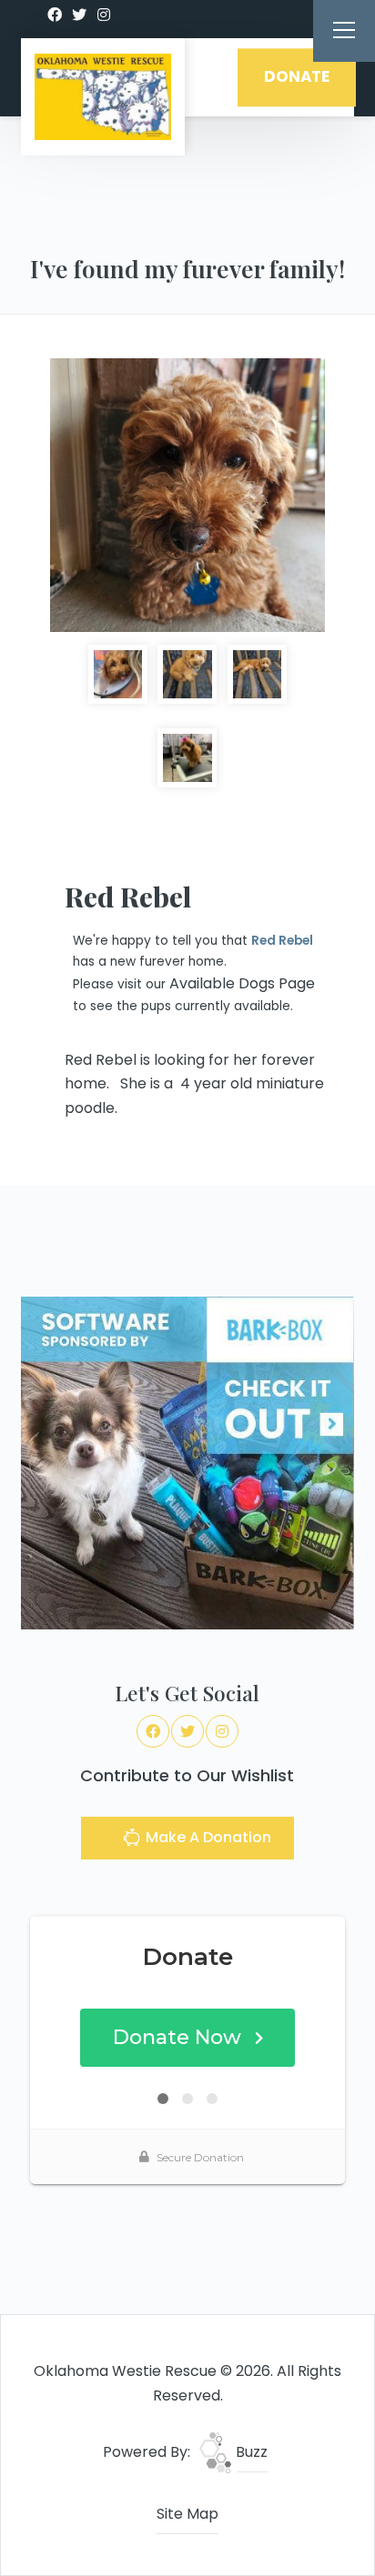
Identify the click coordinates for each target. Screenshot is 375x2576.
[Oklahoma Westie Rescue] (103, 97)
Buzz (250, 2452)
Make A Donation (207, 1837)
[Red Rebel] (187, 496)
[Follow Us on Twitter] (79, 15)
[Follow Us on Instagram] (104, 15)
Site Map (187, 2514)
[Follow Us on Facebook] (55, 15)
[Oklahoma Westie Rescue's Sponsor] (187, 1463)
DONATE (297, 77)
